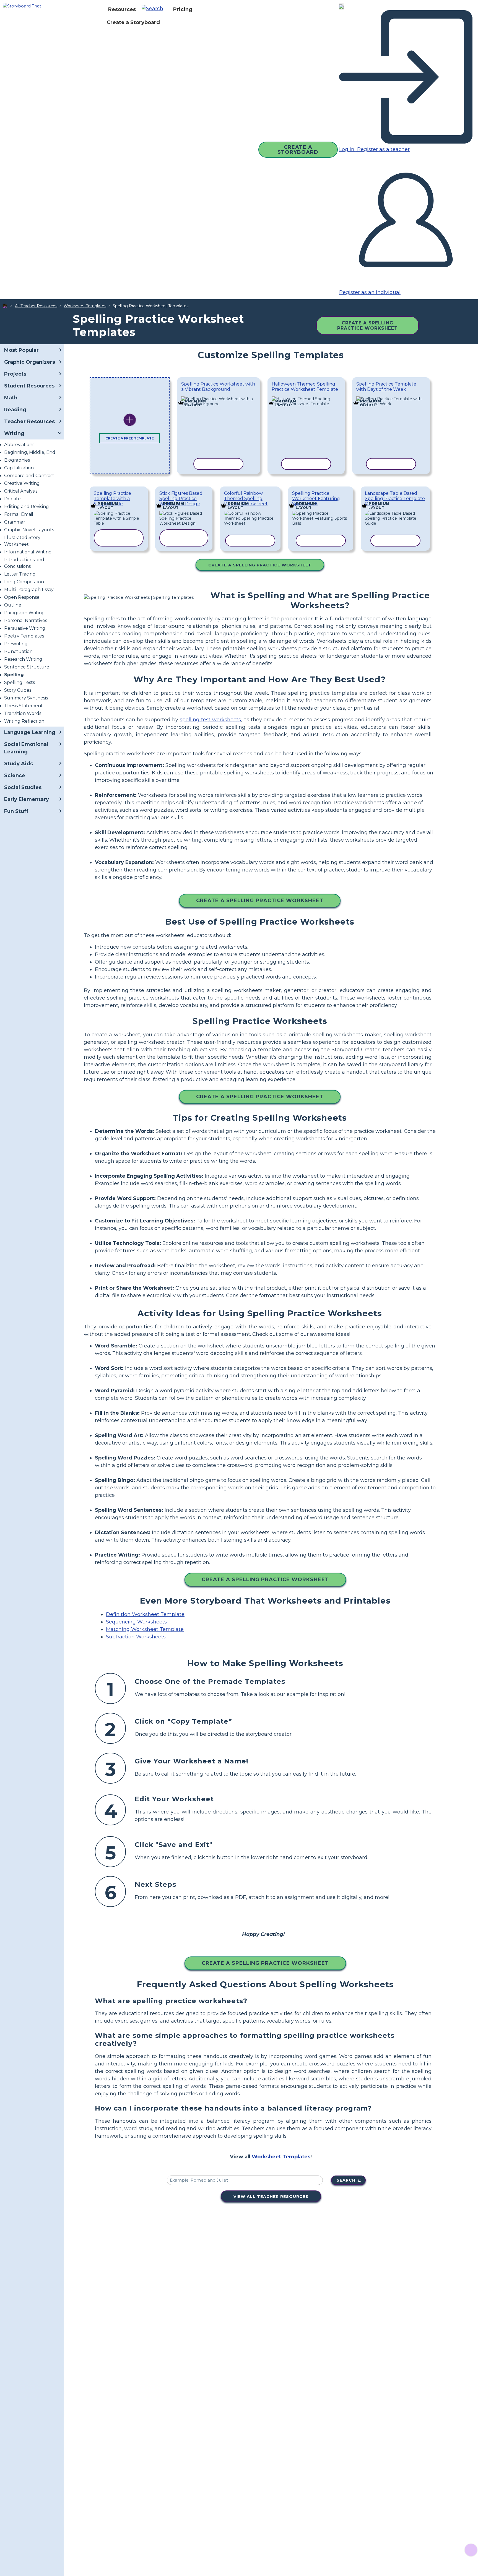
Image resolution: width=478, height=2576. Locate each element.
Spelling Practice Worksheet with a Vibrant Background (218, 387)
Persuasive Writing (25, 628)
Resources (122, 9)
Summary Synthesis (26, 698)
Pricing (183, 9)
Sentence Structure (27, 667)
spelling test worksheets (210, 720)
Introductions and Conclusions (24, 563)
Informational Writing (28, 552)
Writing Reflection (24, 721)
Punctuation (18, 651)
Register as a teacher (383, 149)
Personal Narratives (26, 620)
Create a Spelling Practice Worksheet (367, 326)
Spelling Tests (20, 682)
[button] (154, 9)
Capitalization (19, 468)
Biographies (17, 460)
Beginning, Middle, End (30, 452)
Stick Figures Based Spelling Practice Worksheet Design (181, 499)
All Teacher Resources (36, 306)
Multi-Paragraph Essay (29, 590)
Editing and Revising (27, 507)
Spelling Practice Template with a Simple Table (112, 499)
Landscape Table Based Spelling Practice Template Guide (395, 499)
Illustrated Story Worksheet (22, 541)
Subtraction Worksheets (136, 1637)
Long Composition (24, 582)
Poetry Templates (24, 636)
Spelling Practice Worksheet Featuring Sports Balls (316, 499)
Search (346, 2180)
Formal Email (19, 514)
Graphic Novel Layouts (29, 530)
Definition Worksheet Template (145, 1614)
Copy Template (216, 397)
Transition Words (23, 713)
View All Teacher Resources (271, 2197)
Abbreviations (19, 445)
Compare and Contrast (29, 476)
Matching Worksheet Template (145, 1629)
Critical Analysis (21, 491)
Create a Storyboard (133, 22)
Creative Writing (22, 483)
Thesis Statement (24, 706)
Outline (13, 605)
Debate (12, 499)
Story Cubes (18, 690)
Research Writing (23, 659)
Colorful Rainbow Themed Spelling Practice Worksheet (246, 499)
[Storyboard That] (22, 6)
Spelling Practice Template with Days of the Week (386, 387)
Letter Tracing (20, 574)
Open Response (22, 597)
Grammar (15, 522)
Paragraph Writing (24, 613)
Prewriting (16, 644)
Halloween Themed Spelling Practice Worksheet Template (305, 387)
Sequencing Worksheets (136, 1622)
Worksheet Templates (85, 306)
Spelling (14, 675)
